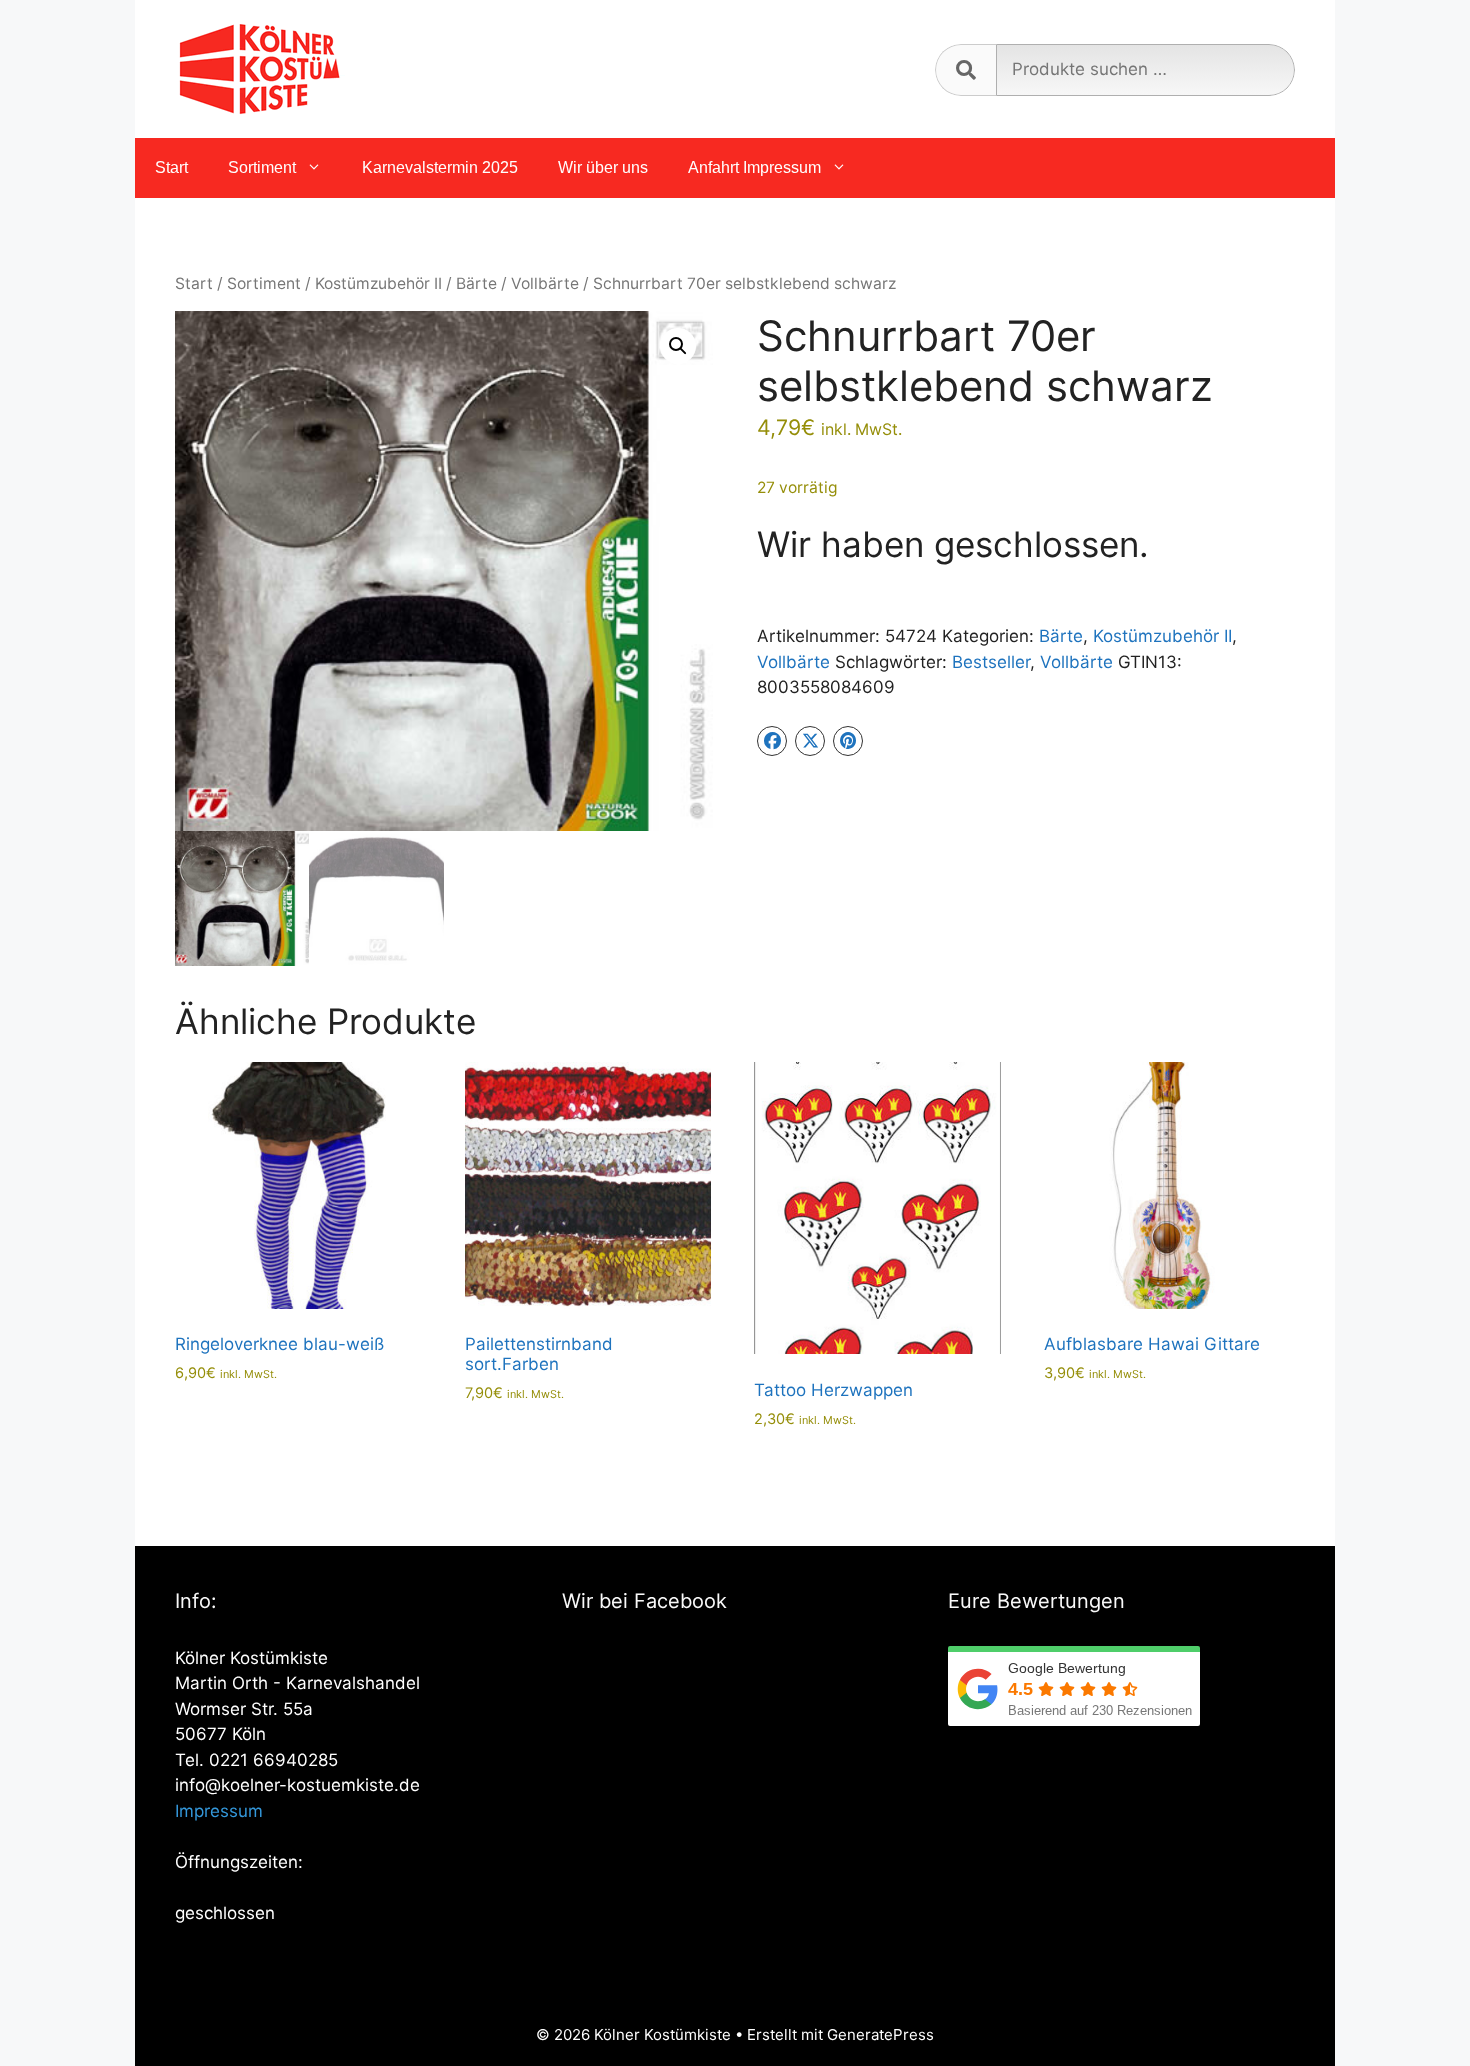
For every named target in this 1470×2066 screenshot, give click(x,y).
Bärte (476, 283)
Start (171, 167)
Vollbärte (545, 283)
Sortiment (262, 167)
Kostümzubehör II (378, 283)
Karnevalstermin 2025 (440, 167)
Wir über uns (603, 167)
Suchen (965, 70)
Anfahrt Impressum (754, 167)
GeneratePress (880, 2034)
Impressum (219, 1811)
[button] (678, 346)
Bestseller (991, 662)
